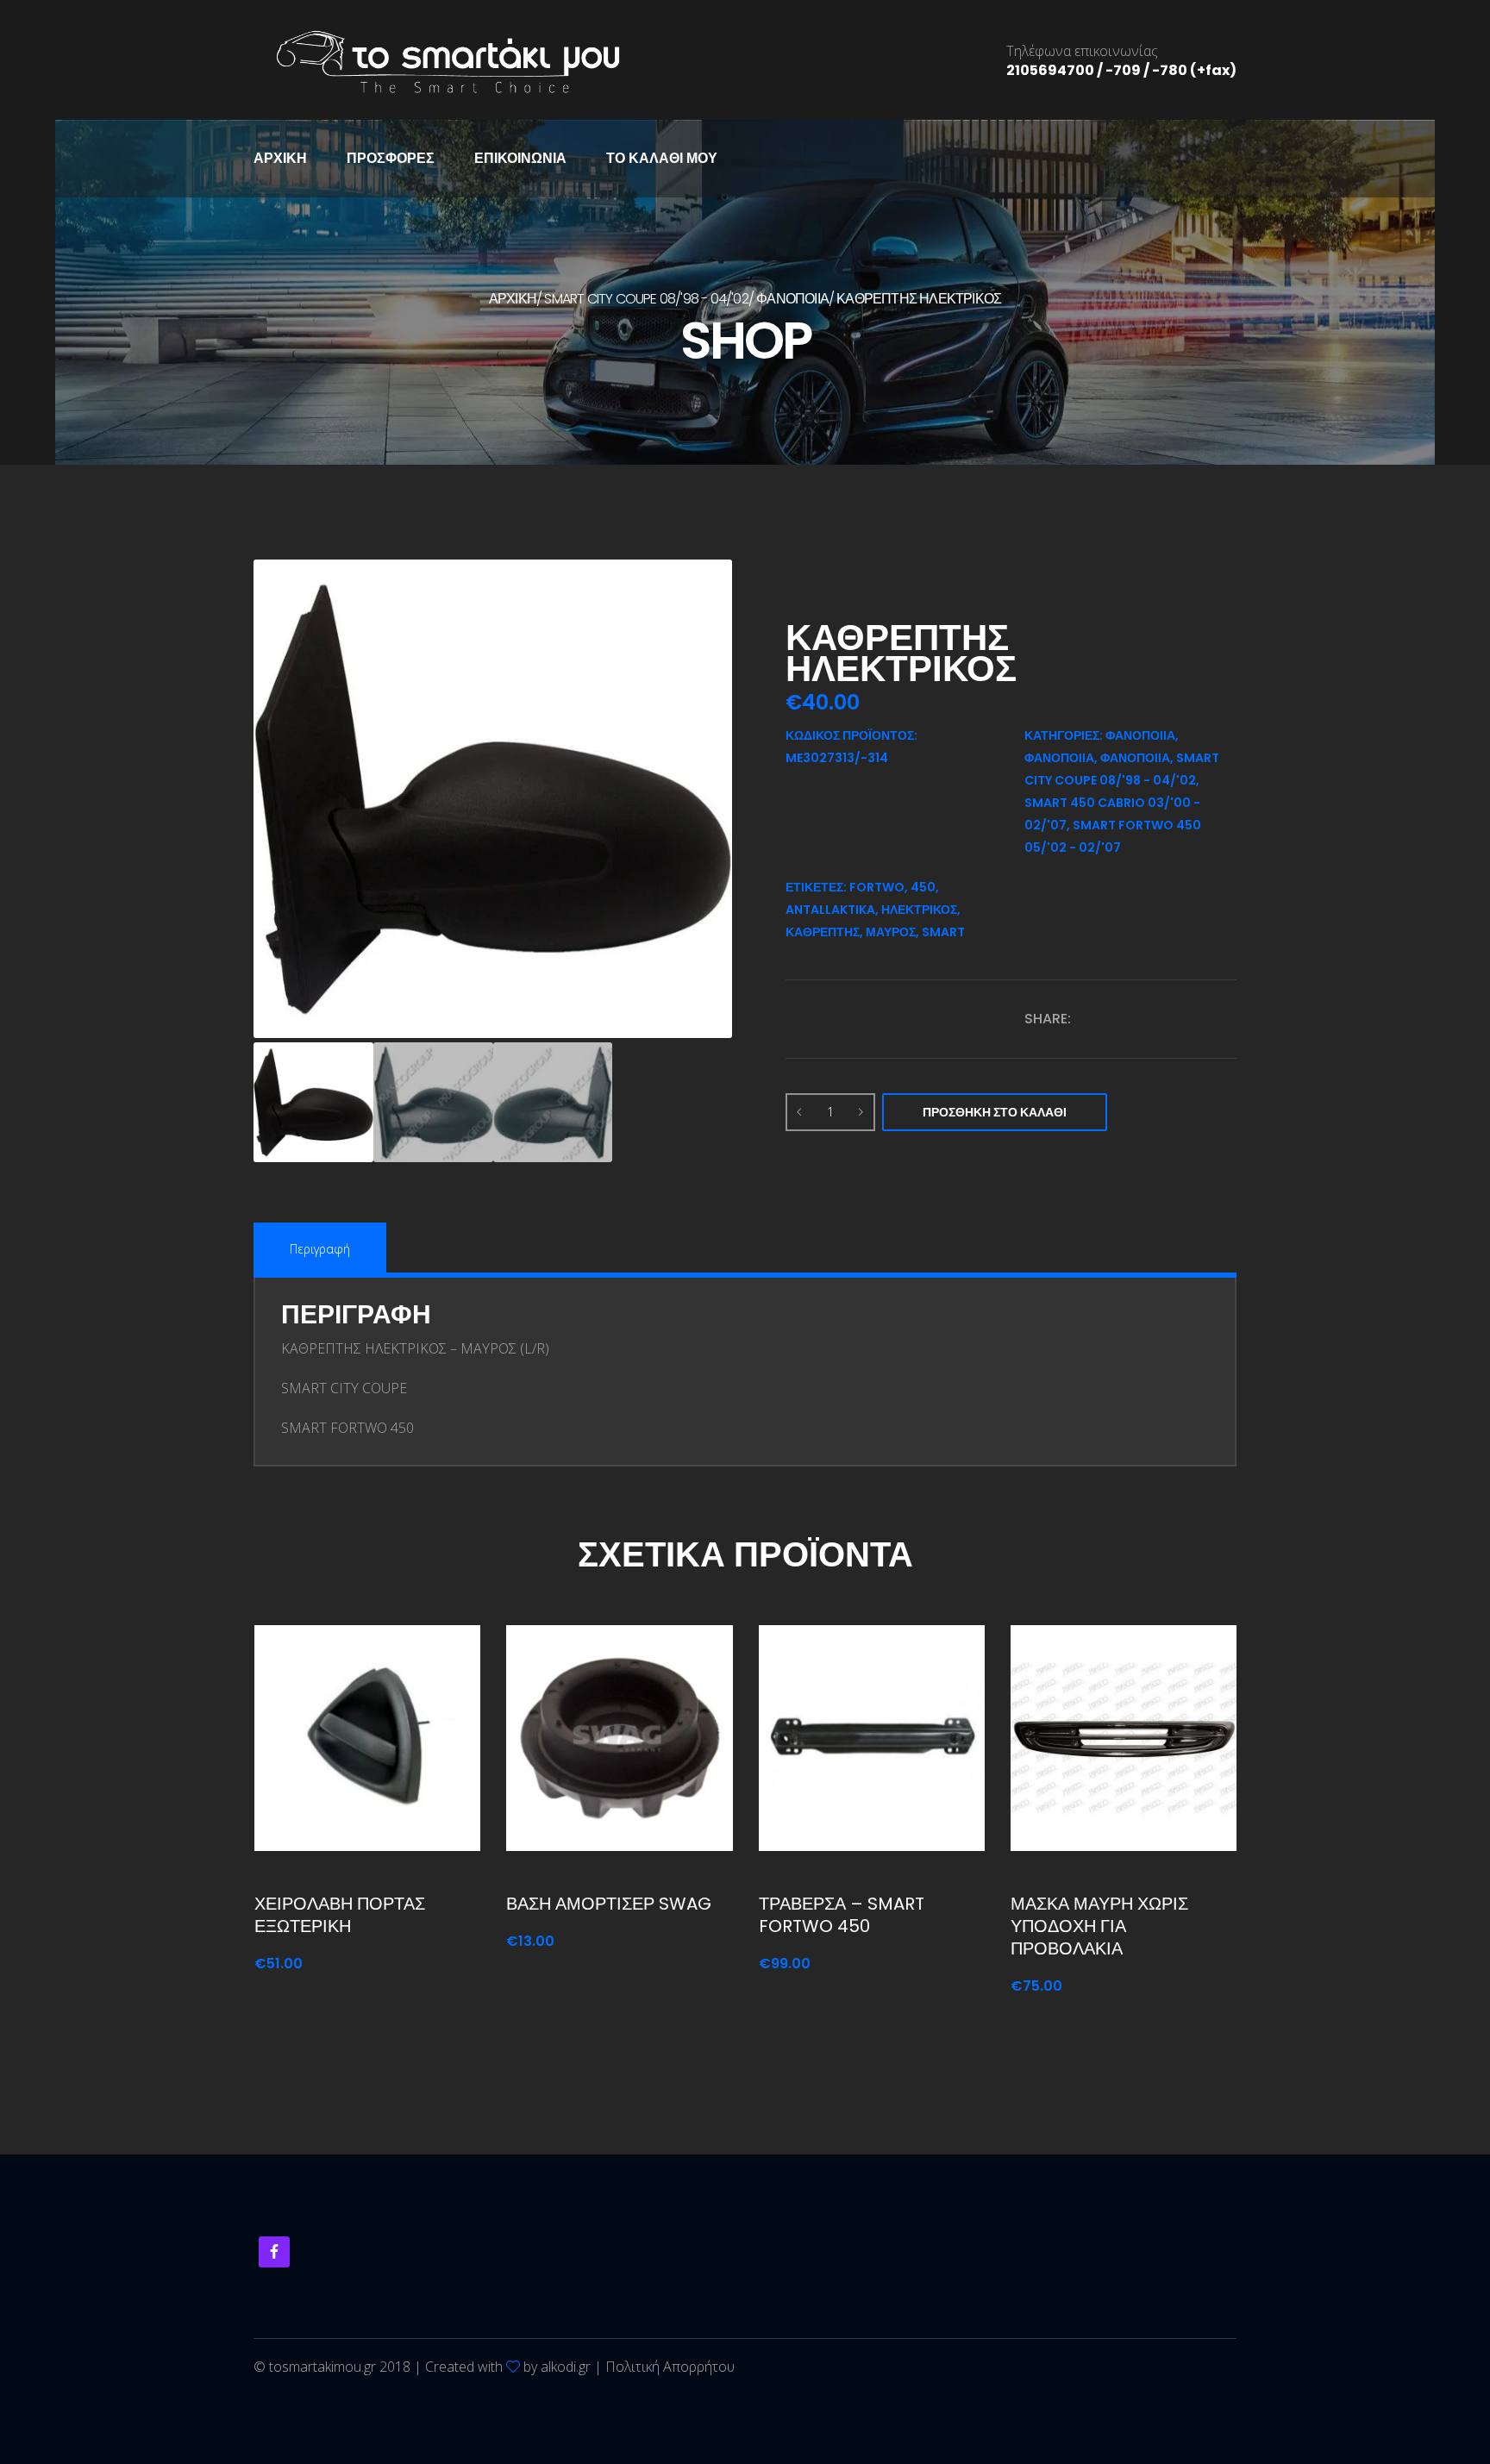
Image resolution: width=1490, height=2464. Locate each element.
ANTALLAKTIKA (830, 910)
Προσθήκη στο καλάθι (995, 1112)
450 (923, 887)
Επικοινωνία (520, 158)
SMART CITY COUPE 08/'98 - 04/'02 (646, 299)
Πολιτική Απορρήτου (670, 2367)
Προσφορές (391, 158)
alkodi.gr (566, 2367)
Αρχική (280, 158)
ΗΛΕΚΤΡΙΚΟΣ (919, 910)
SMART (943, 932)
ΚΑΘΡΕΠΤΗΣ (823, 932)
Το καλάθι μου (662, 158)
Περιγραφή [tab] (320, 1249)
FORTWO (877, 887)
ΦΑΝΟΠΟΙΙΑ (792, 299)
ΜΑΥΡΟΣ (891, 932)
